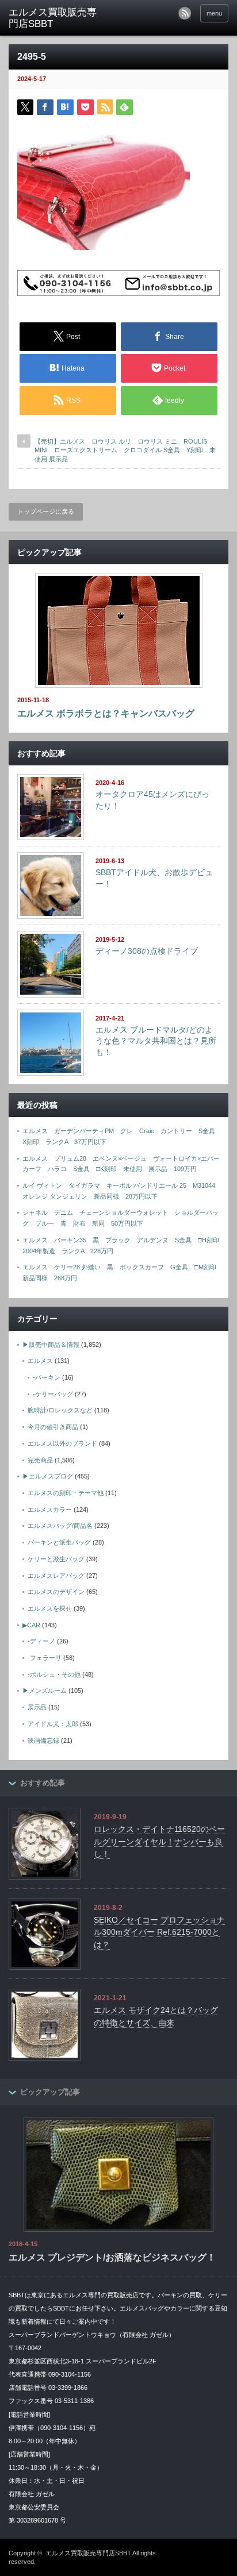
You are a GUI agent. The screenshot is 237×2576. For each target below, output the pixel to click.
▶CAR (31, 1625)
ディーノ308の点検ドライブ (147, 951)
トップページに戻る (46, 511)
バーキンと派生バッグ (59, 1542)
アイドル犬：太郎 (53, 1724)
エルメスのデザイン (56, 1592)
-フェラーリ (45, 1658)
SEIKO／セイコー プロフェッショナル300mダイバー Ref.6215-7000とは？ (159, 1932)
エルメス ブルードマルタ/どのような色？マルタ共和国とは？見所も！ (156, 1041)
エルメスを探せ (50, 1608)
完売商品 (40, 1460)
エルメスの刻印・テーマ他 (66, 1493)
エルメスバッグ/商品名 (60, 1526)
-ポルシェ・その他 (54, 1674)
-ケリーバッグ (53, 1394)
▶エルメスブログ (48, 1476)
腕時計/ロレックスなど (60, 1410)
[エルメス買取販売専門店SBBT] (56, 19)
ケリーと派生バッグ (56, 1559)
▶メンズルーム (45, 1691)
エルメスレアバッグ (56, 1576)
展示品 (37, 1707)
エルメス (40, 1361)
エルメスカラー (50, 1510)
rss (185, 13)
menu (214, 13)
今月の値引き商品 (53, 1427)
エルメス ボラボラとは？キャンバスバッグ (106, 713)
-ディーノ (41, 1641)
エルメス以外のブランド (62, 1443)
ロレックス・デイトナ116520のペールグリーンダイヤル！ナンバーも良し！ (159, 1841)
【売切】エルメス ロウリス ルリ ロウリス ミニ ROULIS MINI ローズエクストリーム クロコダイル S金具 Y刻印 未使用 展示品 (125, 450)
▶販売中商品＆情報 (51, 1345)
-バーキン (47, 1377)
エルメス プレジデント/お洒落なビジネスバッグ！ (112, 2257)
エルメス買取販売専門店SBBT (88, 2553)
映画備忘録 (43, 1741)
